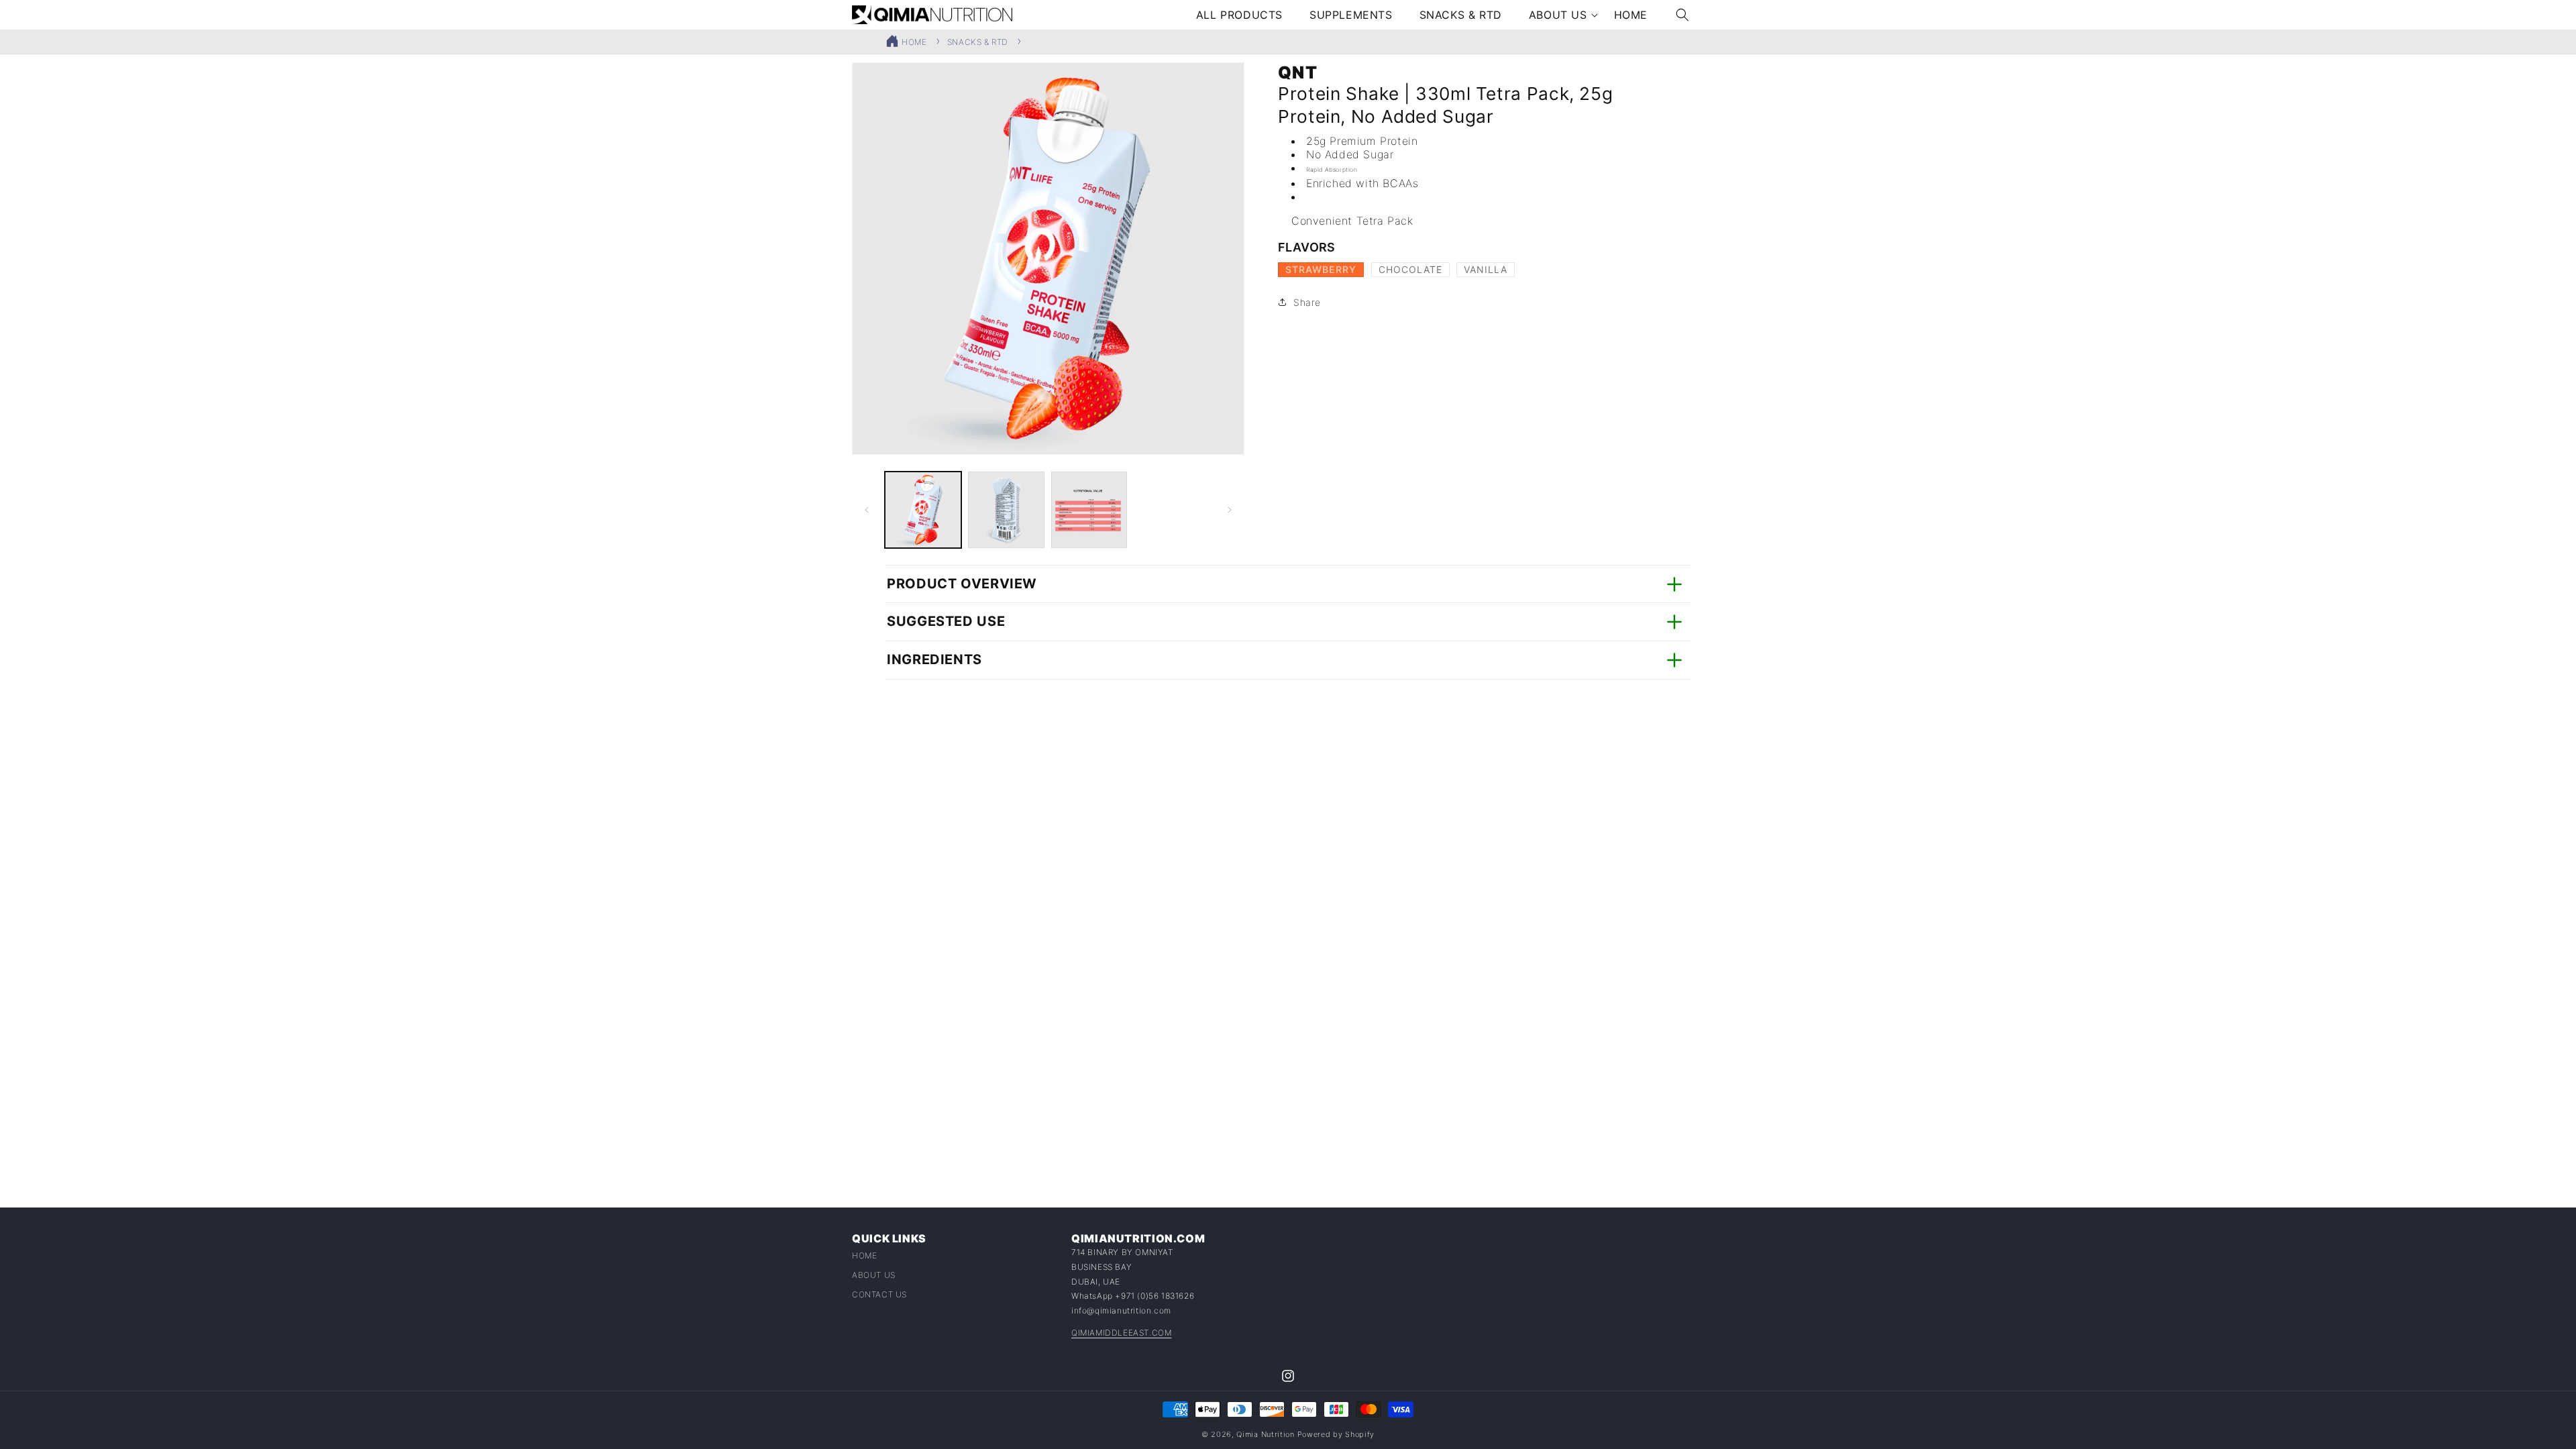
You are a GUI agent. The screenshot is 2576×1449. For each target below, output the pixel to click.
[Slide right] (1230, 510)
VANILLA (1489, 270)
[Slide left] (867, 510)
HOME (914, 42)
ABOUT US (874, 1276)
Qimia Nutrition (1266, 1434)
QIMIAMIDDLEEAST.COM (1121, 1333)
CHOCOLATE (1414, 270)
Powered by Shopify (1336, 1434)
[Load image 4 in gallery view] (1089, 510)
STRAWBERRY (1325, 270)
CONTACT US (879, 1295)
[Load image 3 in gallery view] (1006, 510)
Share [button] (1307, 302)
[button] (1558, 15)
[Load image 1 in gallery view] (923, 510)
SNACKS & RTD (978, 42)
